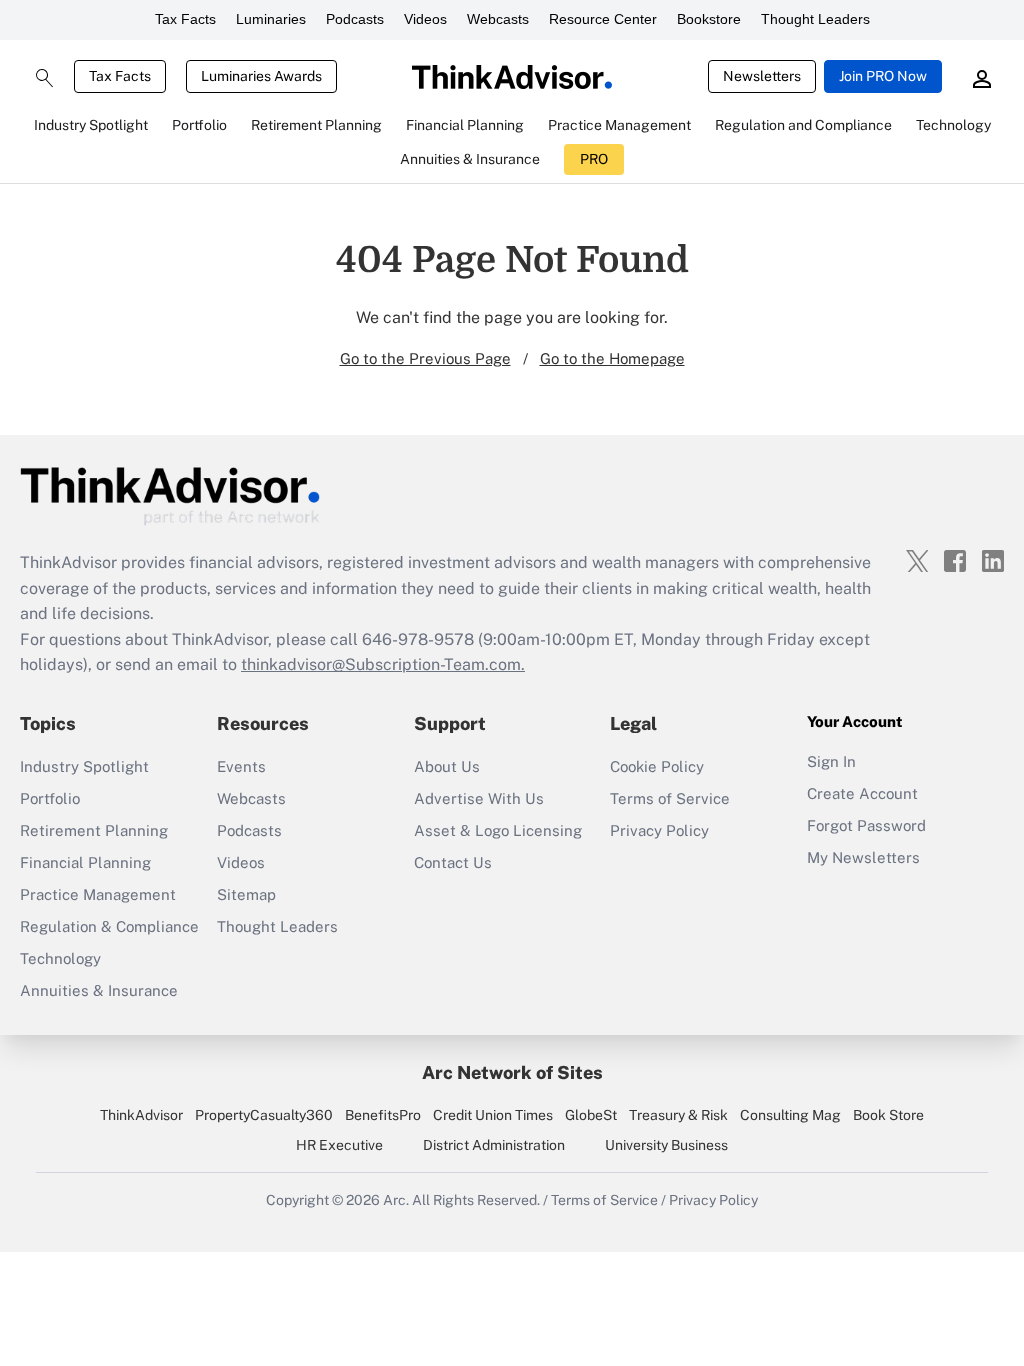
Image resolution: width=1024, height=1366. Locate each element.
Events (241, 766)
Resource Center (603, 19)
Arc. (396, 1200)
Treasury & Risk (678, 1115)
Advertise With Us (479, 798)
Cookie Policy (657, 766)
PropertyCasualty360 (264, 1115)
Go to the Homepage (612, 358)
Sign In (831, 761)
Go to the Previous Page (425, 358)
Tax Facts (185, 19)
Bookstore (709, 19)
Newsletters (762, 76)
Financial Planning (85, 862)
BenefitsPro (383, 1115)
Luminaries (271, 19)
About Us (447, 766)
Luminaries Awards (261, 76)
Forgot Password (866, 825)
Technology (60, 958)
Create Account (862, 793)
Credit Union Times (493, 1115)
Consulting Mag (790, 1115)
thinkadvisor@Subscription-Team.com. (383, 664)
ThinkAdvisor (141, 1115)
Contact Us (453, 862)
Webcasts (498, 19)
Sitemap (246, 894)
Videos (425, 19)
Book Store (888, 1115)
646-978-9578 (418, 639)
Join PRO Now (883, 76)
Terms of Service (670, 798)
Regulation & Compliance (109, 926)
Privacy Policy (659, 830)
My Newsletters (863, 857)
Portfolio (50, 798)
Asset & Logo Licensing (498, 830)
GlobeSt (591, 1115)
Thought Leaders (815, 19)
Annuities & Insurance (99, 990)
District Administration (494, 1145)
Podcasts (355, 19)
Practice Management (98, 894)
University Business (666, 1145)
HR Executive (339, 1145)
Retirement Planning (94, 830)
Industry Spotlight (84, 766)
